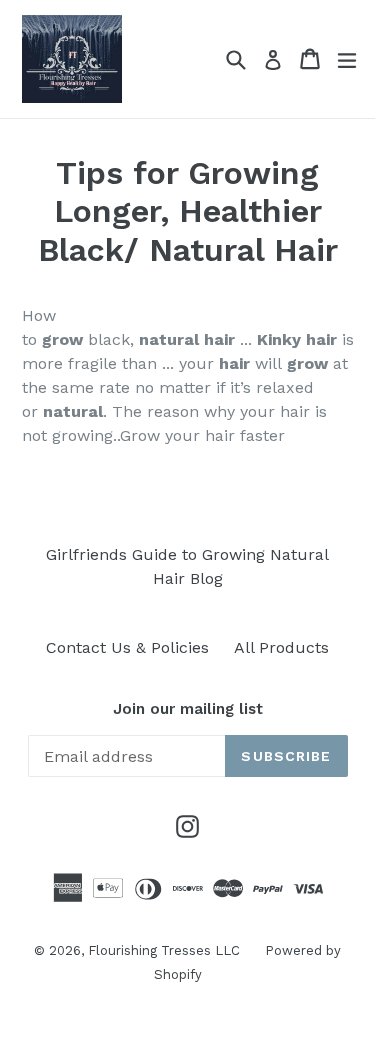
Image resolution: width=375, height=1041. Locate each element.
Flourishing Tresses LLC (164, 950)
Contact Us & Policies (127, 647)
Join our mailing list (188, 709)
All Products (281, 647)
